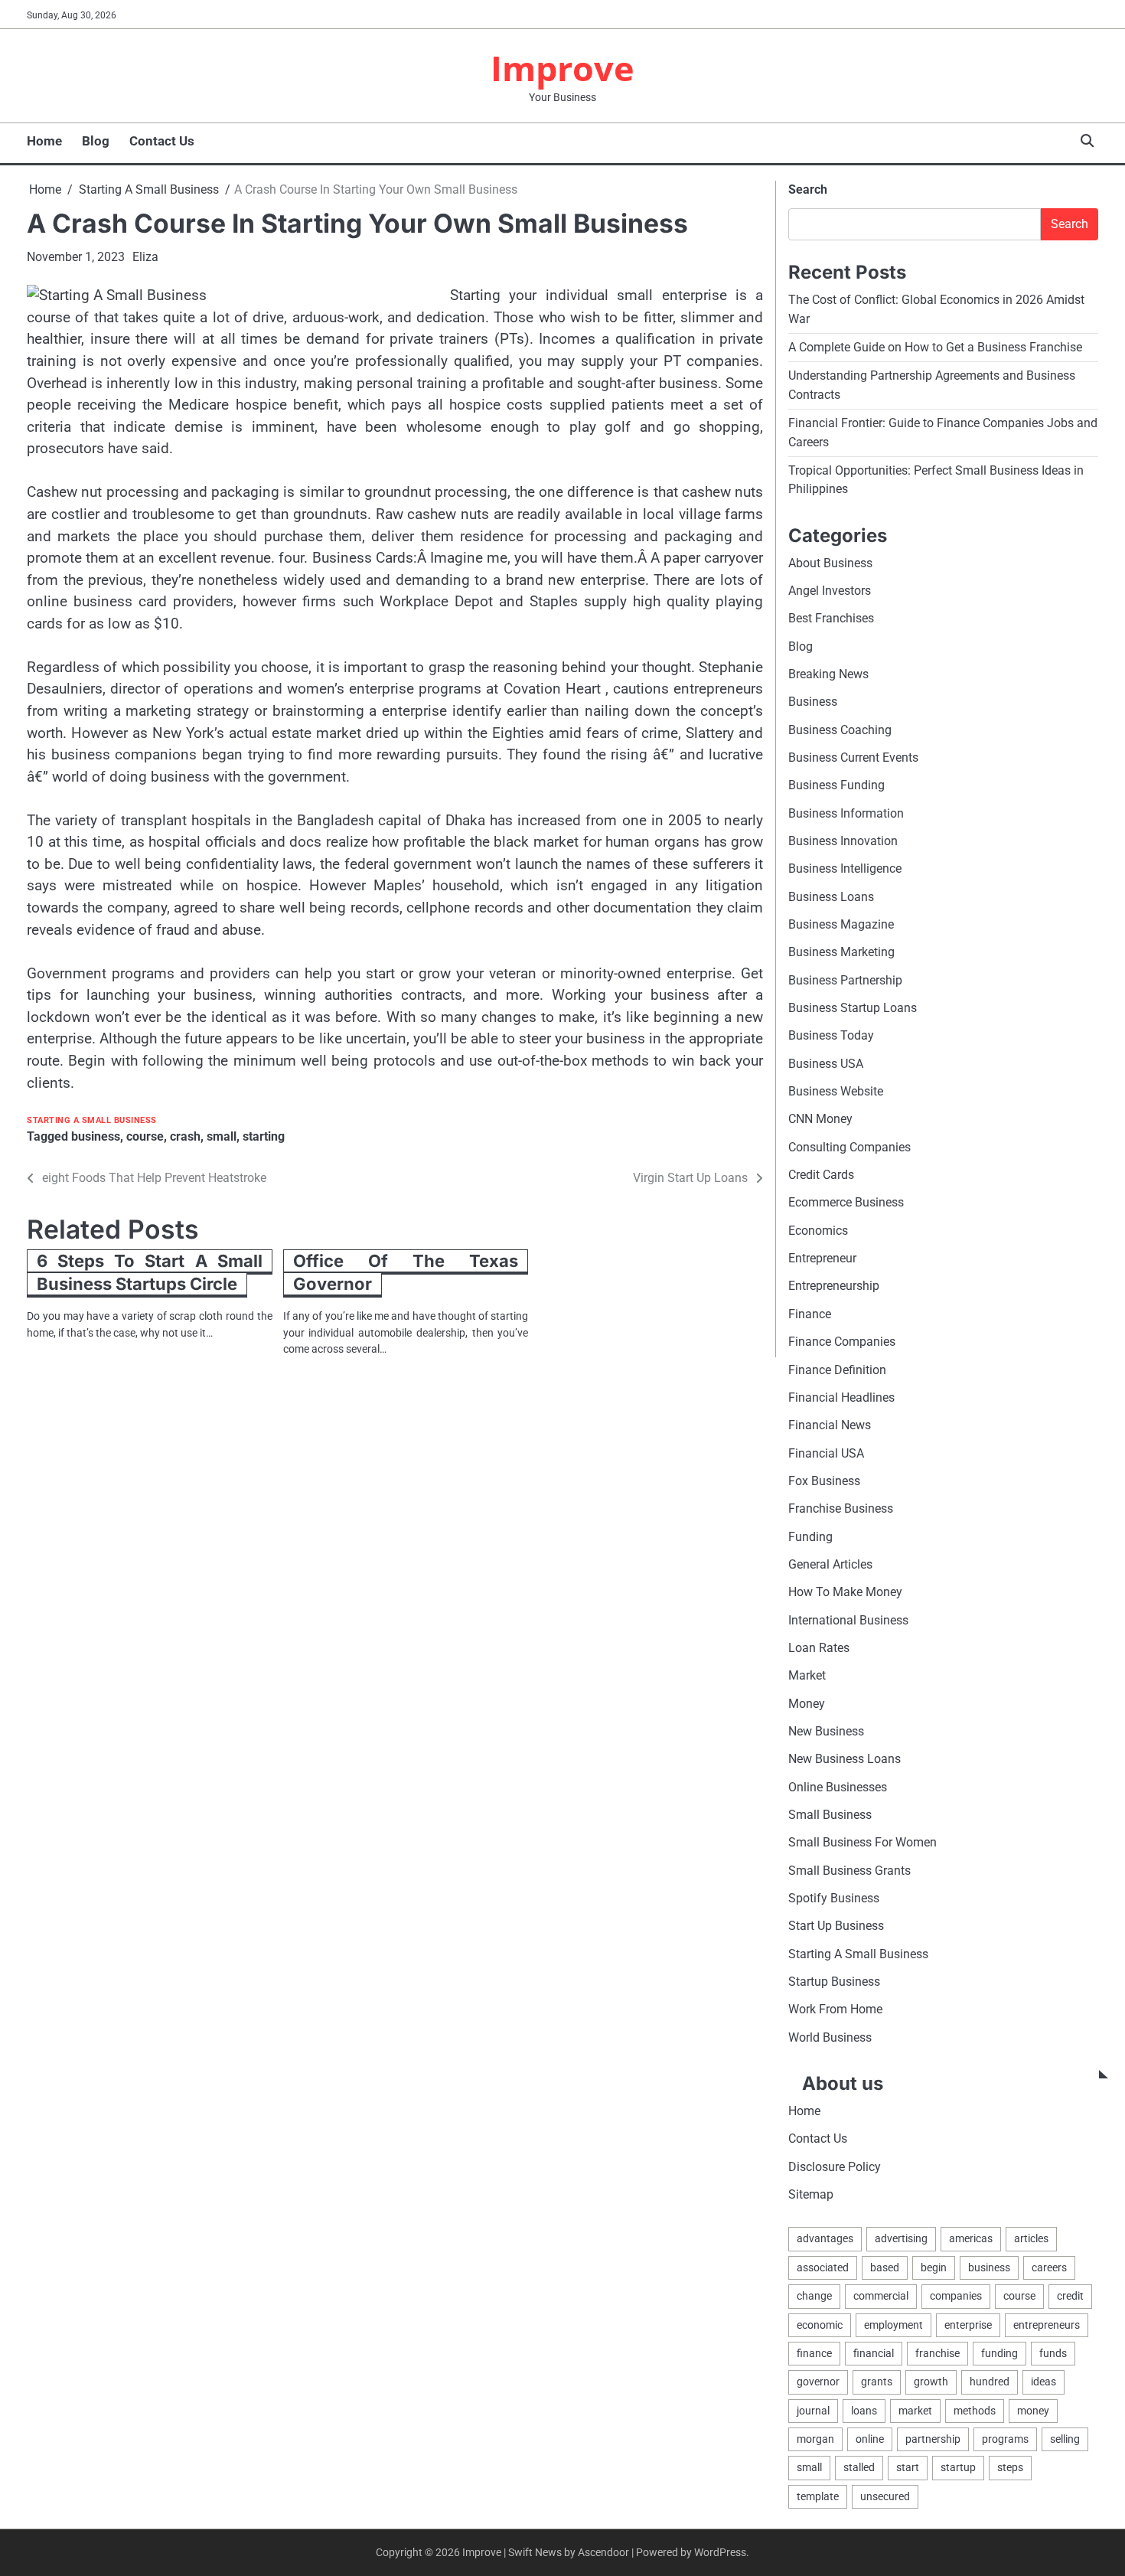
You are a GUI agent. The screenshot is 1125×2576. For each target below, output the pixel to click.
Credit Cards (821, 1175)
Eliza (145, 257)
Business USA (826, 1064)
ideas (1043, 2382)
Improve (562, 68)
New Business (826, 1731)
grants (877, 2382)
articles (1031, 2238)
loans (864, 2411)
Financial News (830, 1425)
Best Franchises (831, 618)
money (1033, 2411)
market (915, 2411)
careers (1049, 2267)
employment (893, 2325)
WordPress (720, 2552)
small (222, 1136)
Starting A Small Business (92, 1120)
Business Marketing (841, 952)
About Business (830, 563)
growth (931, 2382)
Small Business (830, 1815)
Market (807, 1675)
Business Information (846, 813)
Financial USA (826, 1453)
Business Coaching (840, 730)
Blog (96, 141)
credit (1070, 2296)
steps (1010, 2467)
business (96, 1136)
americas (971, 2238)
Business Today (831, 1035)
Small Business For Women (862, 1842)
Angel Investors (830, 591)
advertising (901, 2238)
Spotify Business (834, 1898)
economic (820, 2325)
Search (808, 189)
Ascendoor (603, 2552)
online (870, 2439)
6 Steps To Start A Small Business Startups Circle (150, 1273)
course (145, 1136)
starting (264, 1136)
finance (814, 2353)
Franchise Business (841, 1508)
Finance (810, 1314)
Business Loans (831, 897)
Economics (818, 1231)
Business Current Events (853, 757)
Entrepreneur (822, 1258)
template (818, 2496)
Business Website (836, 1091)
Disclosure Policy (835, 2167)
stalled (859, 2467)
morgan (815, 2439)
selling (1065, 2439)
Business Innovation (843, 841)
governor (818, 2382)
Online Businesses (838, 1787)
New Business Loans (845, 1759)
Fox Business (824, 1481)
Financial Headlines (841, 1397)
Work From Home (835, 2009)
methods (975, 2411)
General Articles (830, 1564)
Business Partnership (845, 980)
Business (813, 702)
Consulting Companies (849, 1147)
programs (1005, 2439)
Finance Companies (842, 1342)
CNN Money (820, 1119)
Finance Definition (837, 1370)
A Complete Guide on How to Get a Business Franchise (935, 347)
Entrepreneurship (834, 1286)
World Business (830, 2037)
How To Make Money (845, 1592)
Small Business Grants (849, 1871)
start (908, 2467)
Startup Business (834, 1982)
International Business (848, 1620)
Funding (810, 1537)
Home (44, 141)
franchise (937, 2353)
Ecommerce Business (846, 1202)
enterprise (968, 2325)
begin (934, 2267)
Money (807, 1704)
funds (1053, 2353)
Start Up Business (836, 1926)
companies (956, 2296)
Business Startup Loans (853, 1008)
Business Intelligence (845, 868)
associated (823, 2267)
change (814, 2296)
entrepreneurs (1047, 2325)
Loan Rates (819, 1648)
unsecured (885, 2496)
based (885, 2267)
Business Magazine (841, 924)
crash (185, 1136)
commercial (881, 2296)
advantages (825, 2238)
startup (958, 2467)
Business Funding (836, 785)
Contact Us (162, 141)
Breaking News (828, 674)
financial (874, 2353)
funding (999, 2353)
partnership (933, 2439)
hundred (990, 2382)
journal (813, 2411)
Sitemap (811, 2194)
